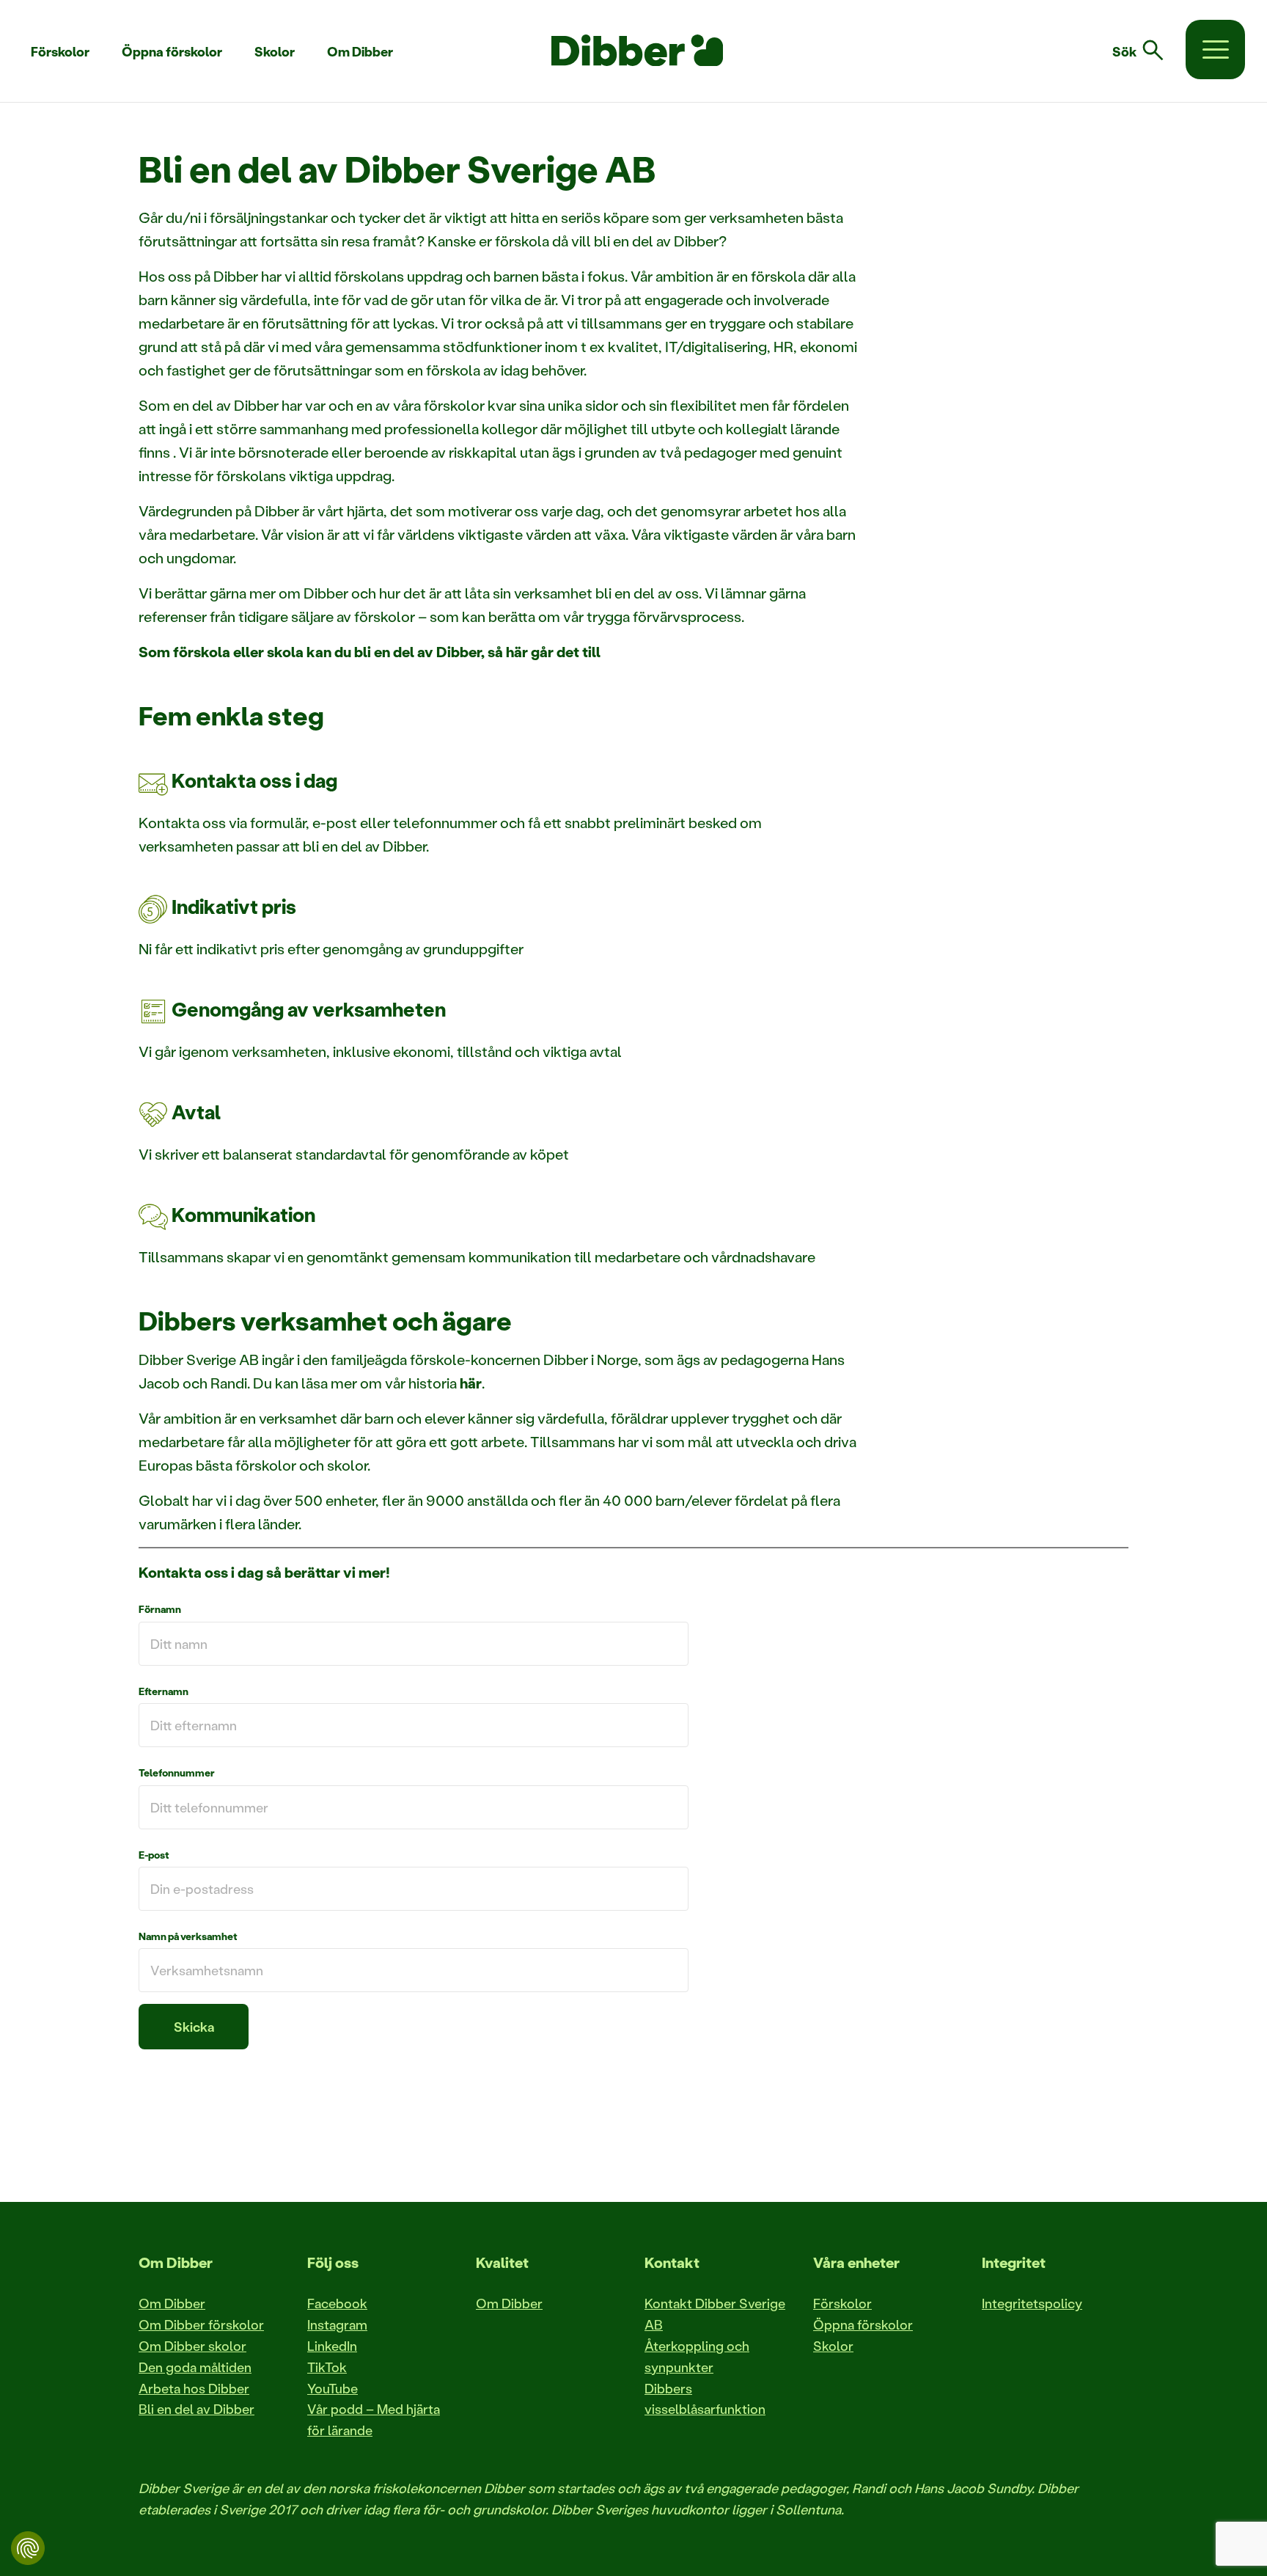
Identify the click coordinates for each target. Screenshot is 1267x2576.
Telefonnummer (177, 1772)
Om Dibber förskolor (201, 2324)
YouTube (333, 2388)
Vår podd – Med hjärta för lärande (374, 2419)
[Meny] (1215, 50)
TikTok (327, 2367)
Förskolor (842, 2303)
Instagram (337, 2324)
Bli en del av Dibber (197, 2409)
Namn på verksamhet (188, 1936)
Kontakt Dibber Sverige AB (715, 2314)
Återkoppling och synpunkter (697, 2356)
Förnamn (160, 1609)
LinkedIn (332, 2346)
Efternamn (164, 1691)
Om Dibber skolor (192, 2346)
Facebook (337, 2303)
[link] (1147, 51)
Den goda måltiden (195, 2367)
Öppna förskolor (863, 2324)
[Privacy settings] (28, 2548)
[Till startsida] (637, 51)
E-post (154, 1855)
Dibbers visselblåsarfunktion (705, 2399)
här (471, 1383)
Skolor (833, 2346)
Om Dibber (172, 2303)
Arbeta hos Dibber (194, 2388)
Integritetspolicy (1032, 2303)
